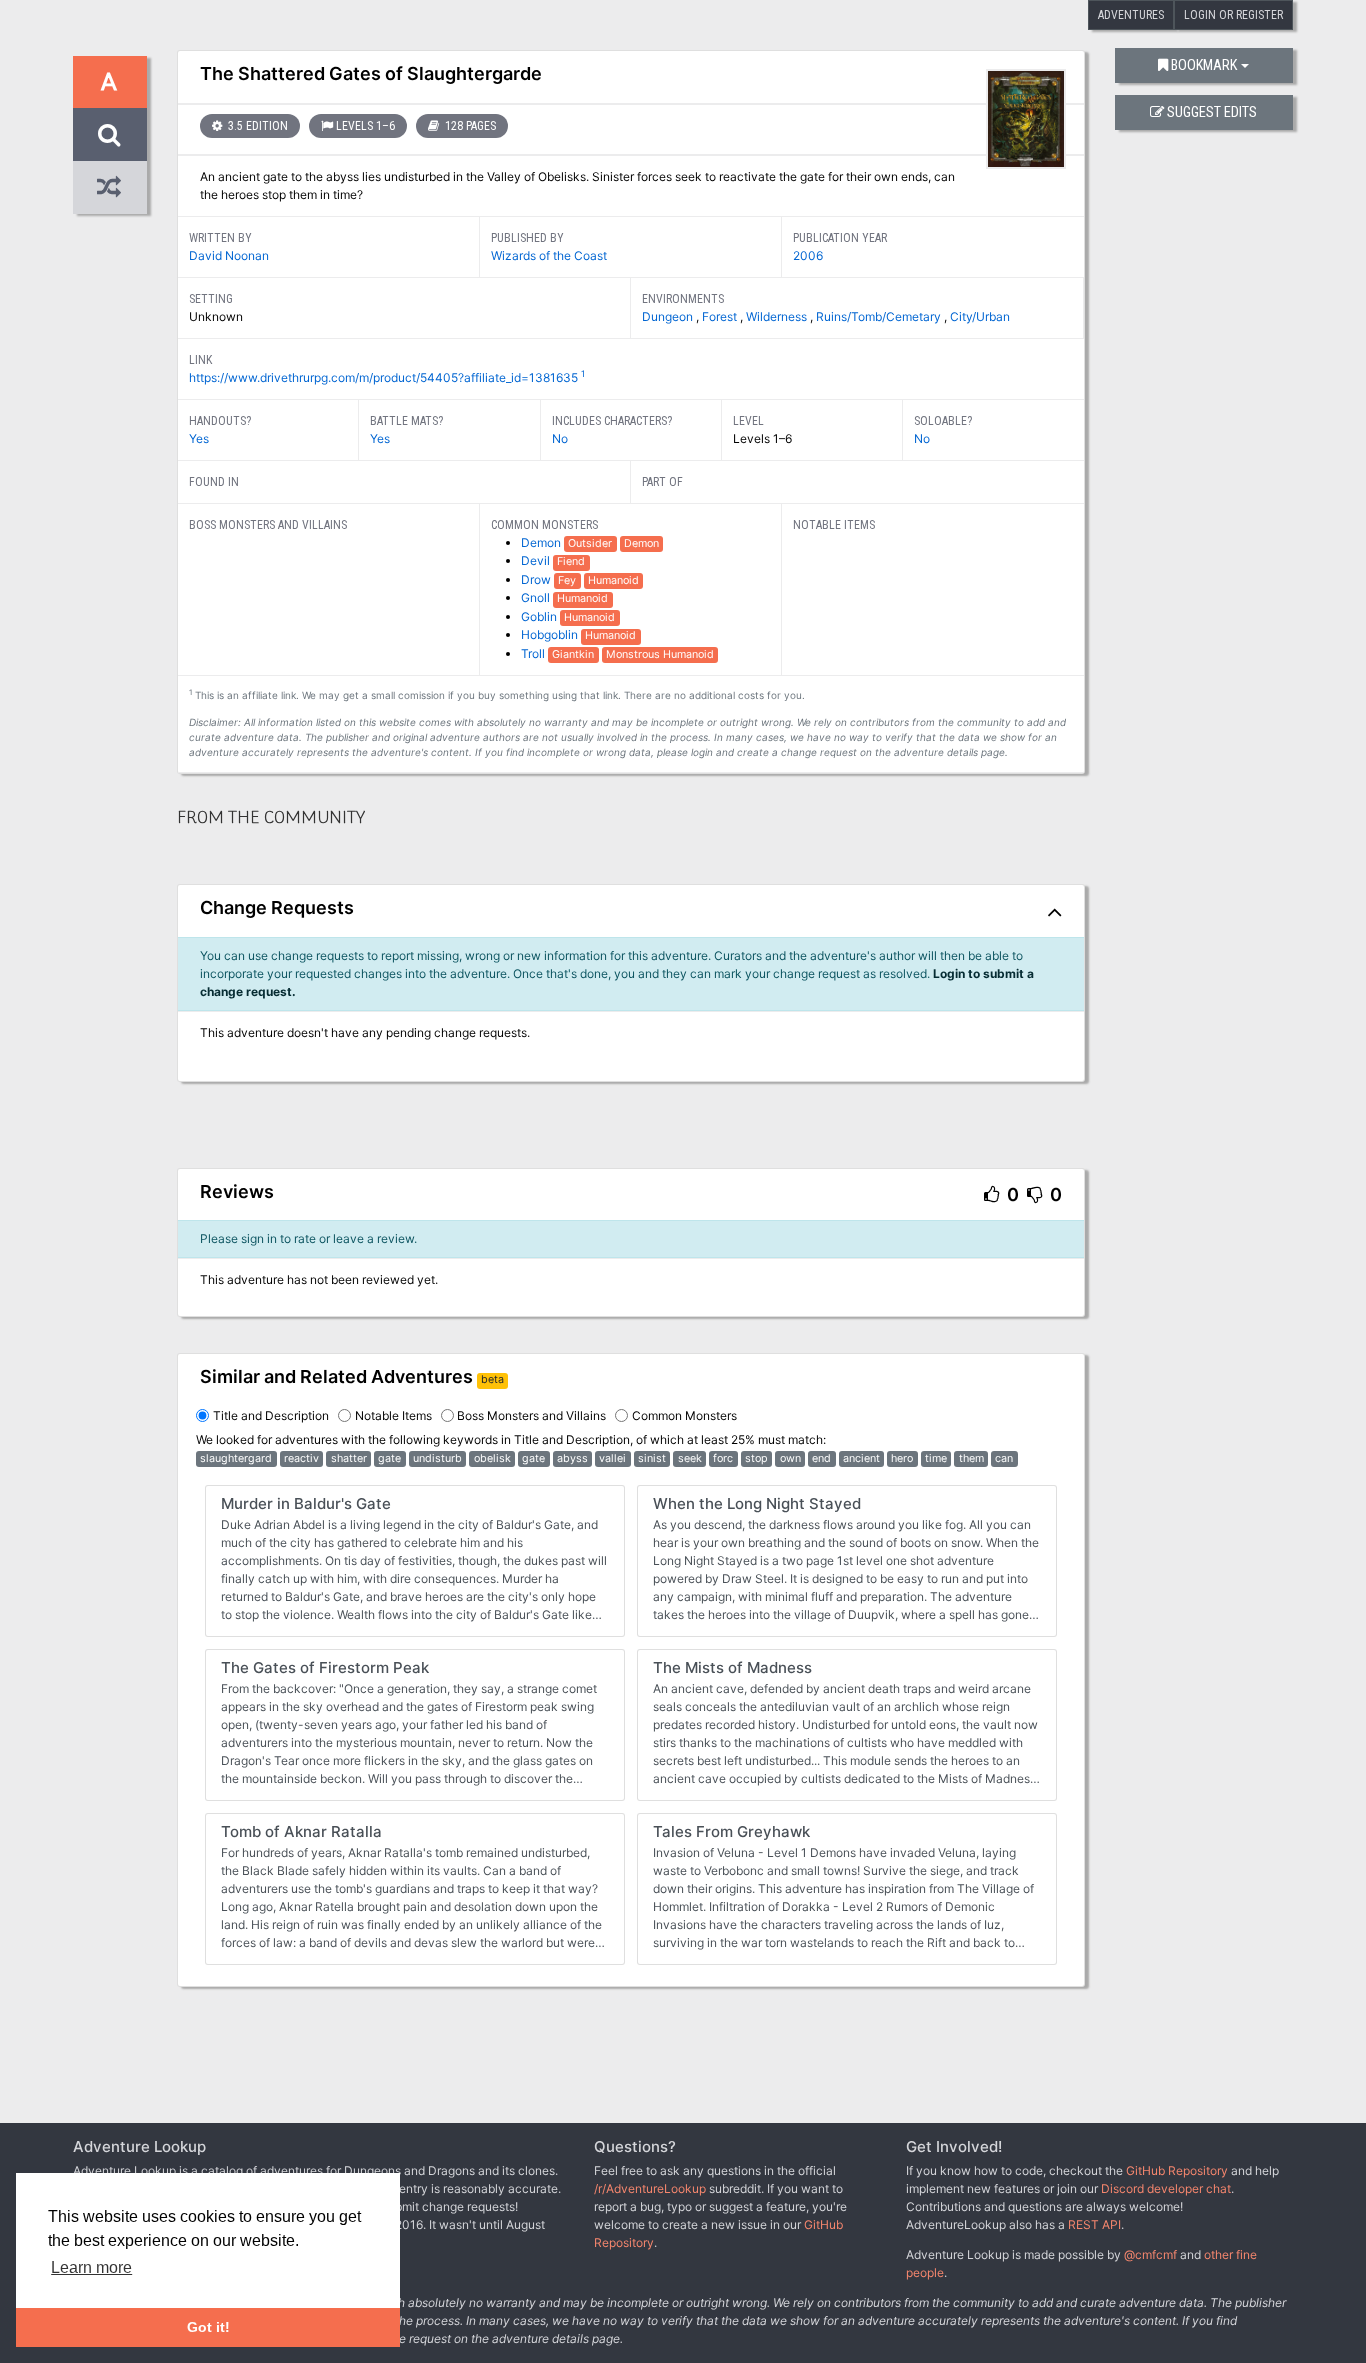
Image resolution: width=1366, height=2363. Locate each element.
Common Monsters (684, 1415)
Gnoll (537, 597)
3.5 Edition (256, 126)
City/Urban (980, 316)
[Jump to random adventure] (110, 187)
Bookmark (1204, 65)
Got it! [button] (208, 2327)
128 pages (469, 126)
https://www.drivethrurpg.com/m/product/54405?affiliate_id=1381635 (383, 377)
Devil (537, 560)
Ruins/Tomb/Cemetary (880, 316)
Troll (534, 653)
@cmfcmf (1150, 2254)
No (560, 438)
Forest (721, 316)
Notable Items (393, 1415)
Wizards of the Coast (549, 255)
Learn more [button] (91, 2267)
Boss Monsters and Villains (531, 1415)
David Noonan (229, 255)
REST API (1094, 2224)
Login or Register (1233, 15)
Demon (542, 542)
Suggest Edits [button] (1212, 112)
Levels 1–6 (365, 126)
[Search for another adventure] (110, 134)
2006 (808, 255)
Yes (199, 438)
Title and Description (271, 1415)
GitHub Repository (1177, 2170)
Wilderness (778, 316)
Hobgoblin (551, 634)
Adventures (1131, 15)
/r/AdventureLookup (650, 2188)
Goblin (540, 616)
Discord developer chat (1166, 2188)
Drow (537, 579)
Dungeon (669, 316)
